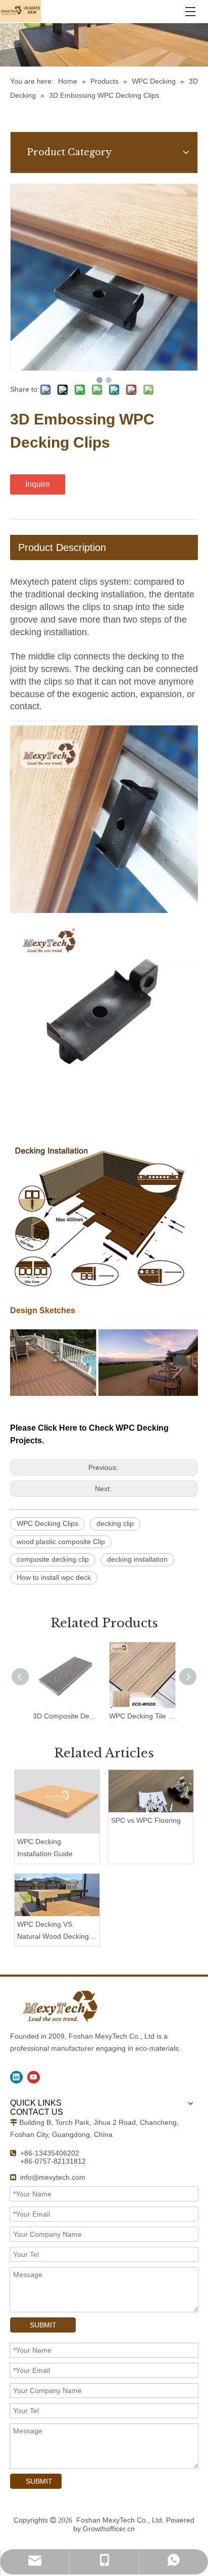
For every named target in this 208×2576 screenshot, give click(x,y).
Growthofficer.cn (109, 2529)
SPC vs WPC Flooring (146, 1820)
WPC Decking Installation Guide (45, 1848)
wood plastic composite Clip (61, 1542)
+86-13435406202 (50, 2153)
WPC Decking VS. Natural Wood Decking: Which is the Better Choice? (54, 1931)
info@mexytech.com (53, 2177)
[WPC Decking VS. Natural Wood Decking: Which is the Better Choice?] (57, 1895)
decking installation (137, 1559)
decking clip (115, 1523)
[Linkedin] (16, 2077)
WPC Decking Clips (47, 1523)
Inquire (38, 484)
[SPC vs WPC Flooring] (151, 1791)
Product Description (62, 547)
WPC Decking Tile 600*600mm (142, 1716)
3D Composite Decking (66, 1716)
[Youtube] (34, 2077)
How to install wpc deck (54, 1577)
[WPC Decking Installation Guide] (57, 1802)
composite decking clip (53, 1559)
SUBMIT (43, 2325)
